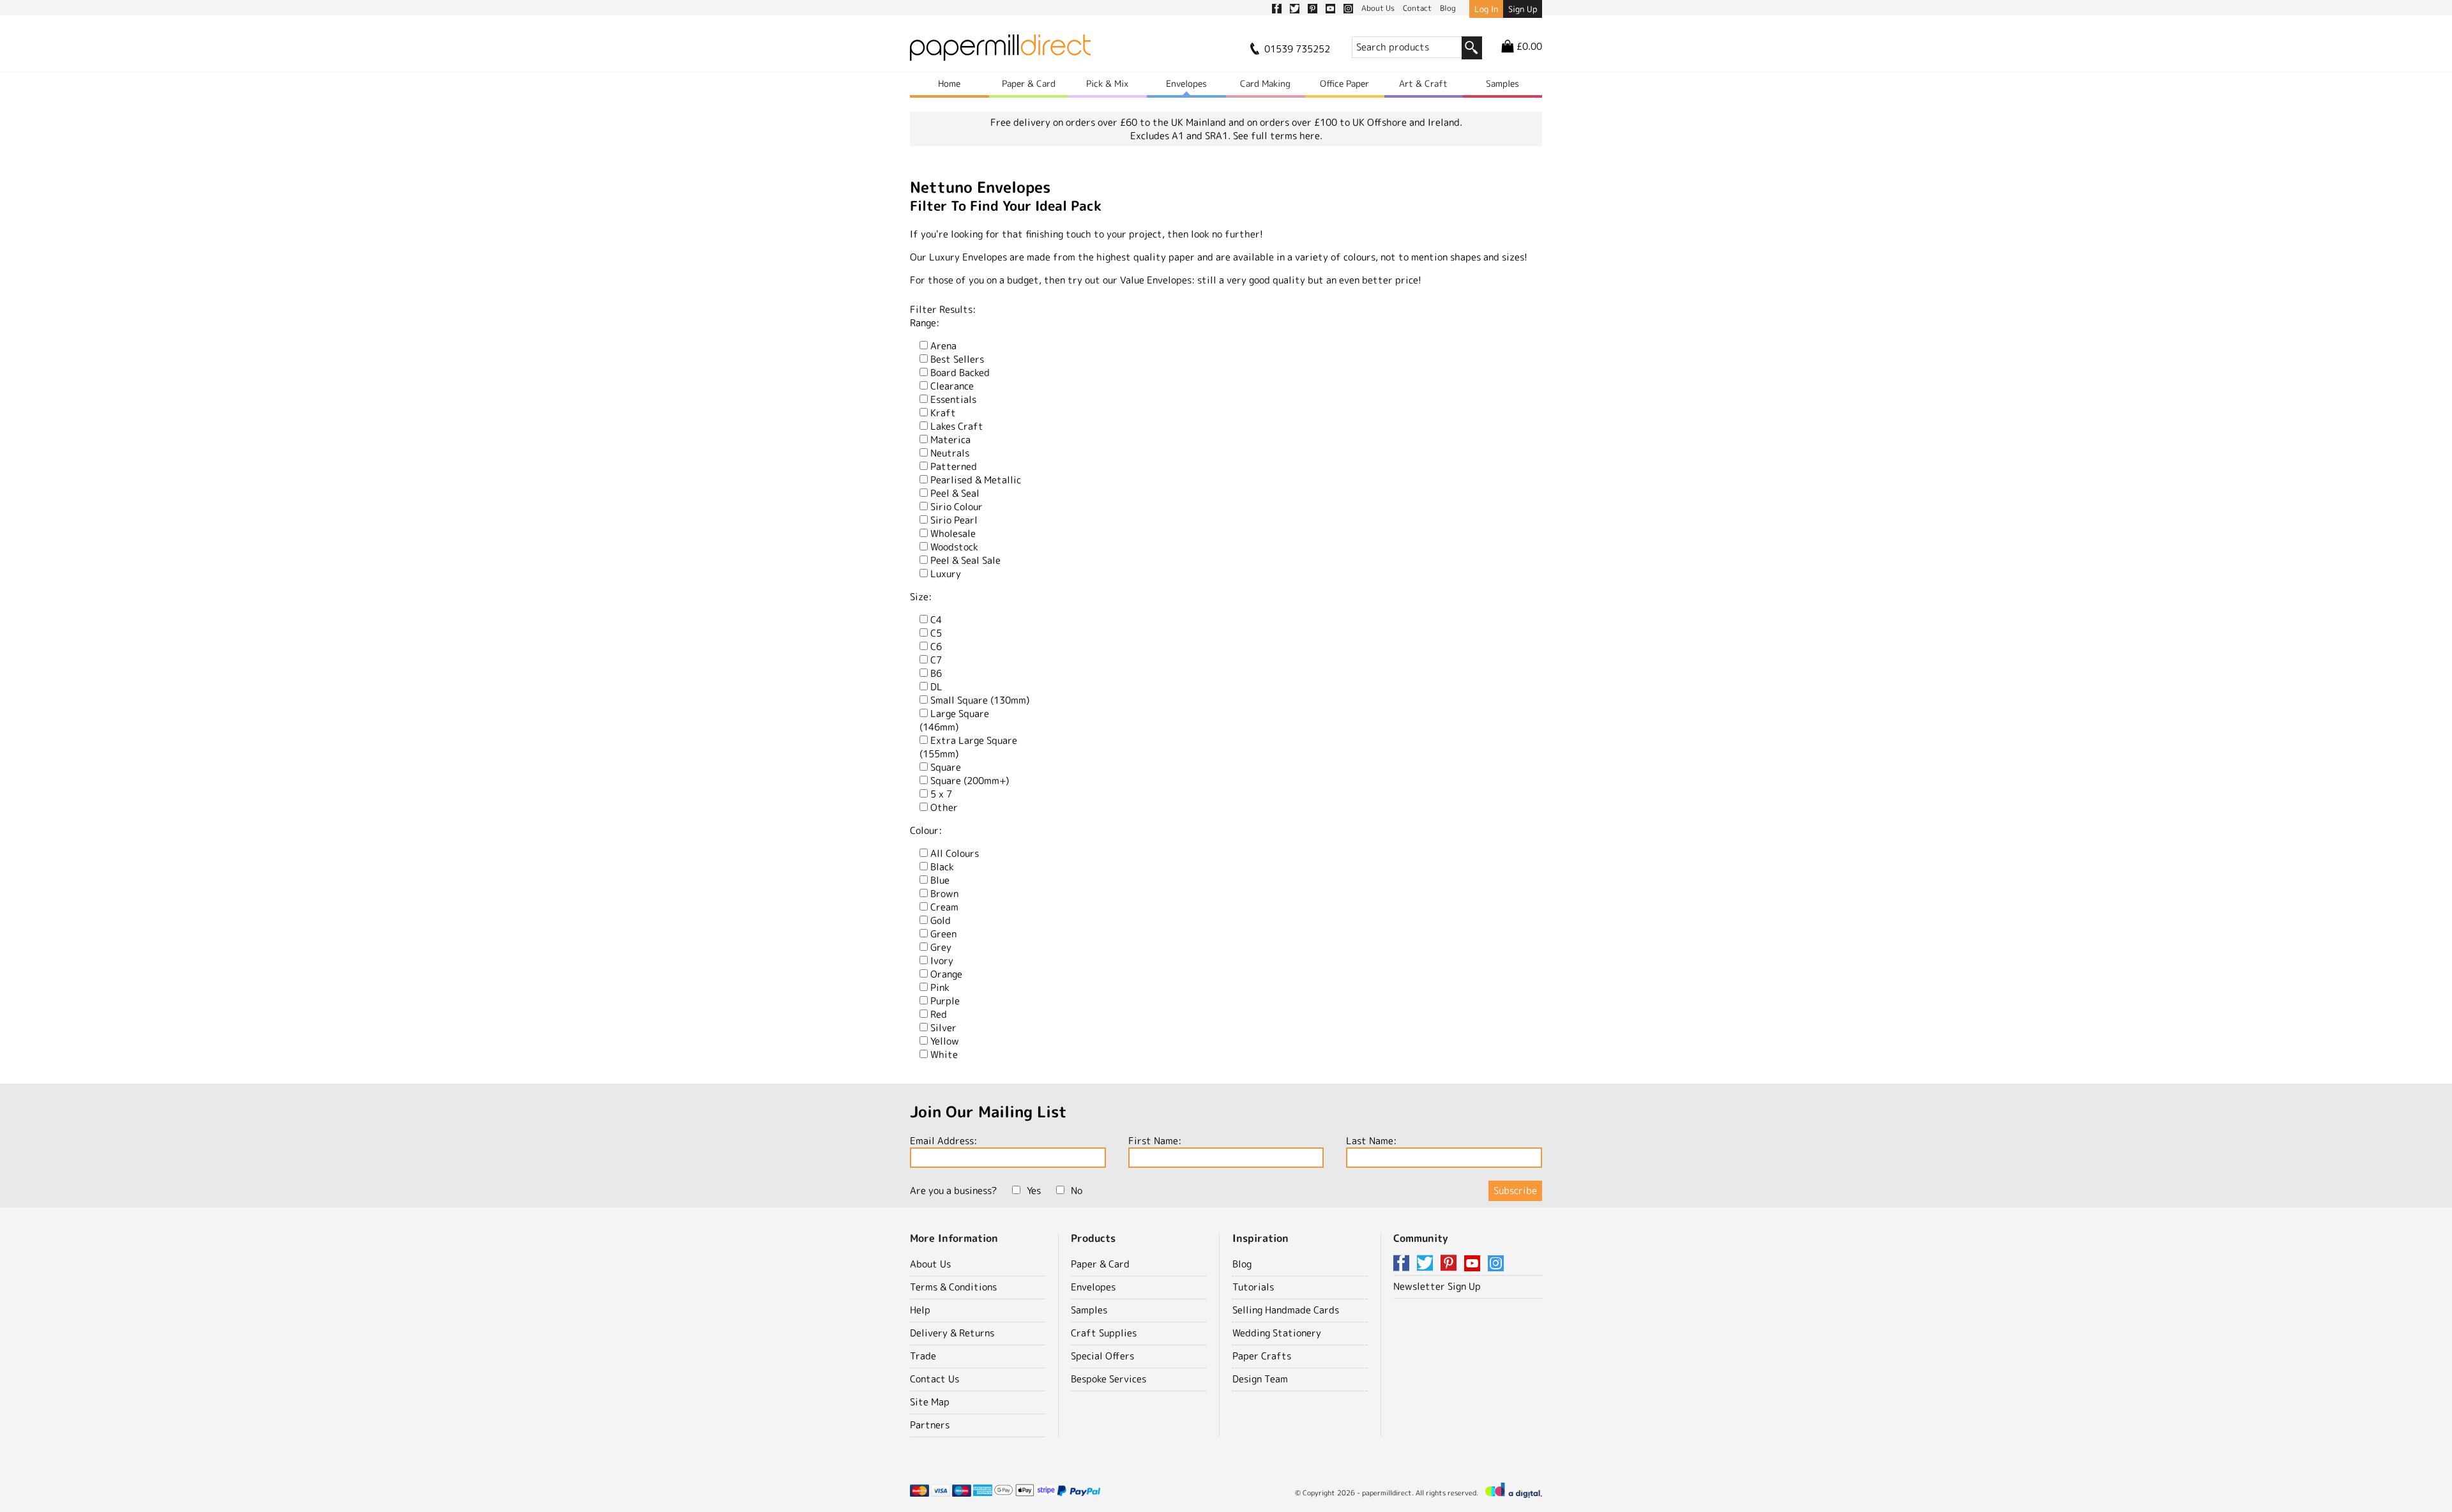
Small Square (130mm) (980, 700)
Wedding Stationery (1277, 1333)
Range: (925, 323)
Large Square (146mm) (954, 720)
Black (942, 867)
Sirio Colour (957, 507)
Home (949, 83)
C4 (936, 620)
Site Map (930, 1402)
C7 (936, 660)
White (944, 1055)
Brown (944, 894)
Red (939, 1014)
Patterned (954, 466)
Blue (940, 880)
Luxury (946, 574)
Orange (946, 974)
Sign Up (1523, 9)
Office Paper (1344, 83)
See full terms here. (1278, 136)
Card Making (1265, 83)
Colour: (926, 830)
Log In (1486, 9)
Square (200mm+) (970, 781)
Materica (950, 440)
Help (920, 1310)
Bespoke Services (1109, 1379)
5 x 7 (941, 794)
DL (936, 687)
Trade (923, 1356)
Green (943, 934)
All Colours (955, 853)
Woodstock (954, 547)
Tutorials (1253, 1287)
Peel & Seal (955, 493)
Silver (943, 1028)
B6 (936, 673)
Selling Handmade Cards (1286, 1310)
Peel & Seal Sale (965, 560)
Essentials (953, 399)
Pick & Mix (1107, 83)
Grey (941, 947)
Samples (1502, 83)
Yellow (945, 1041)
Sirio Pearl (954, 520)
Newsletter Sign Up (1437, 1286)
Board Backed (960, 373)
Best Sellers (957, 359)
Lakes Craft (957, 426)
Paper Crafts (1262, 1356)
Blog (1242, 1264)
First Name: (1155, 1141)
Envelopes (1186, 83)
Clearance (952, 386)
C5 (936, 633)
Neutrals (950, 453)
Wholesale (953, 533)
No (1077, 1191)
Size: (921, 597)
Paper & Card (1029, 83)
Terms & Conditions (953, 1287)
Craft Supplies (1104, 1333)
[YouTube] (1474, 1264)
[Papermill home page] (1000, 51)
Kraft (943, 413)
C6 (936, 646)
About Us (930, 1264)
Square (946, 767)
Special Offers (1102, 1356)
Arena (943, 346)
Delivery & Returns (952, 1333)
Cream (944, 907)
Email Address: (943, 1141)
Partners (930, 1425)
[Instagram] (1496, 1264)
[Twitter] (1427, 1264)
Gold (941, 920)
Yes (1034, 1191)
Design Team (1260, 1379)
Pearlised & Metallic (976, 480)
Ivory (942, 961)
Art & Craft (1423, 83)
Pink (940, 987)
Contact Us (935, 1379)
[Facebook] (1404, 1264)
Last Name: (1371, 1141)
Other (944, 807)
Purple (945, 1001)
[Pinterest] (1451, 1264)
